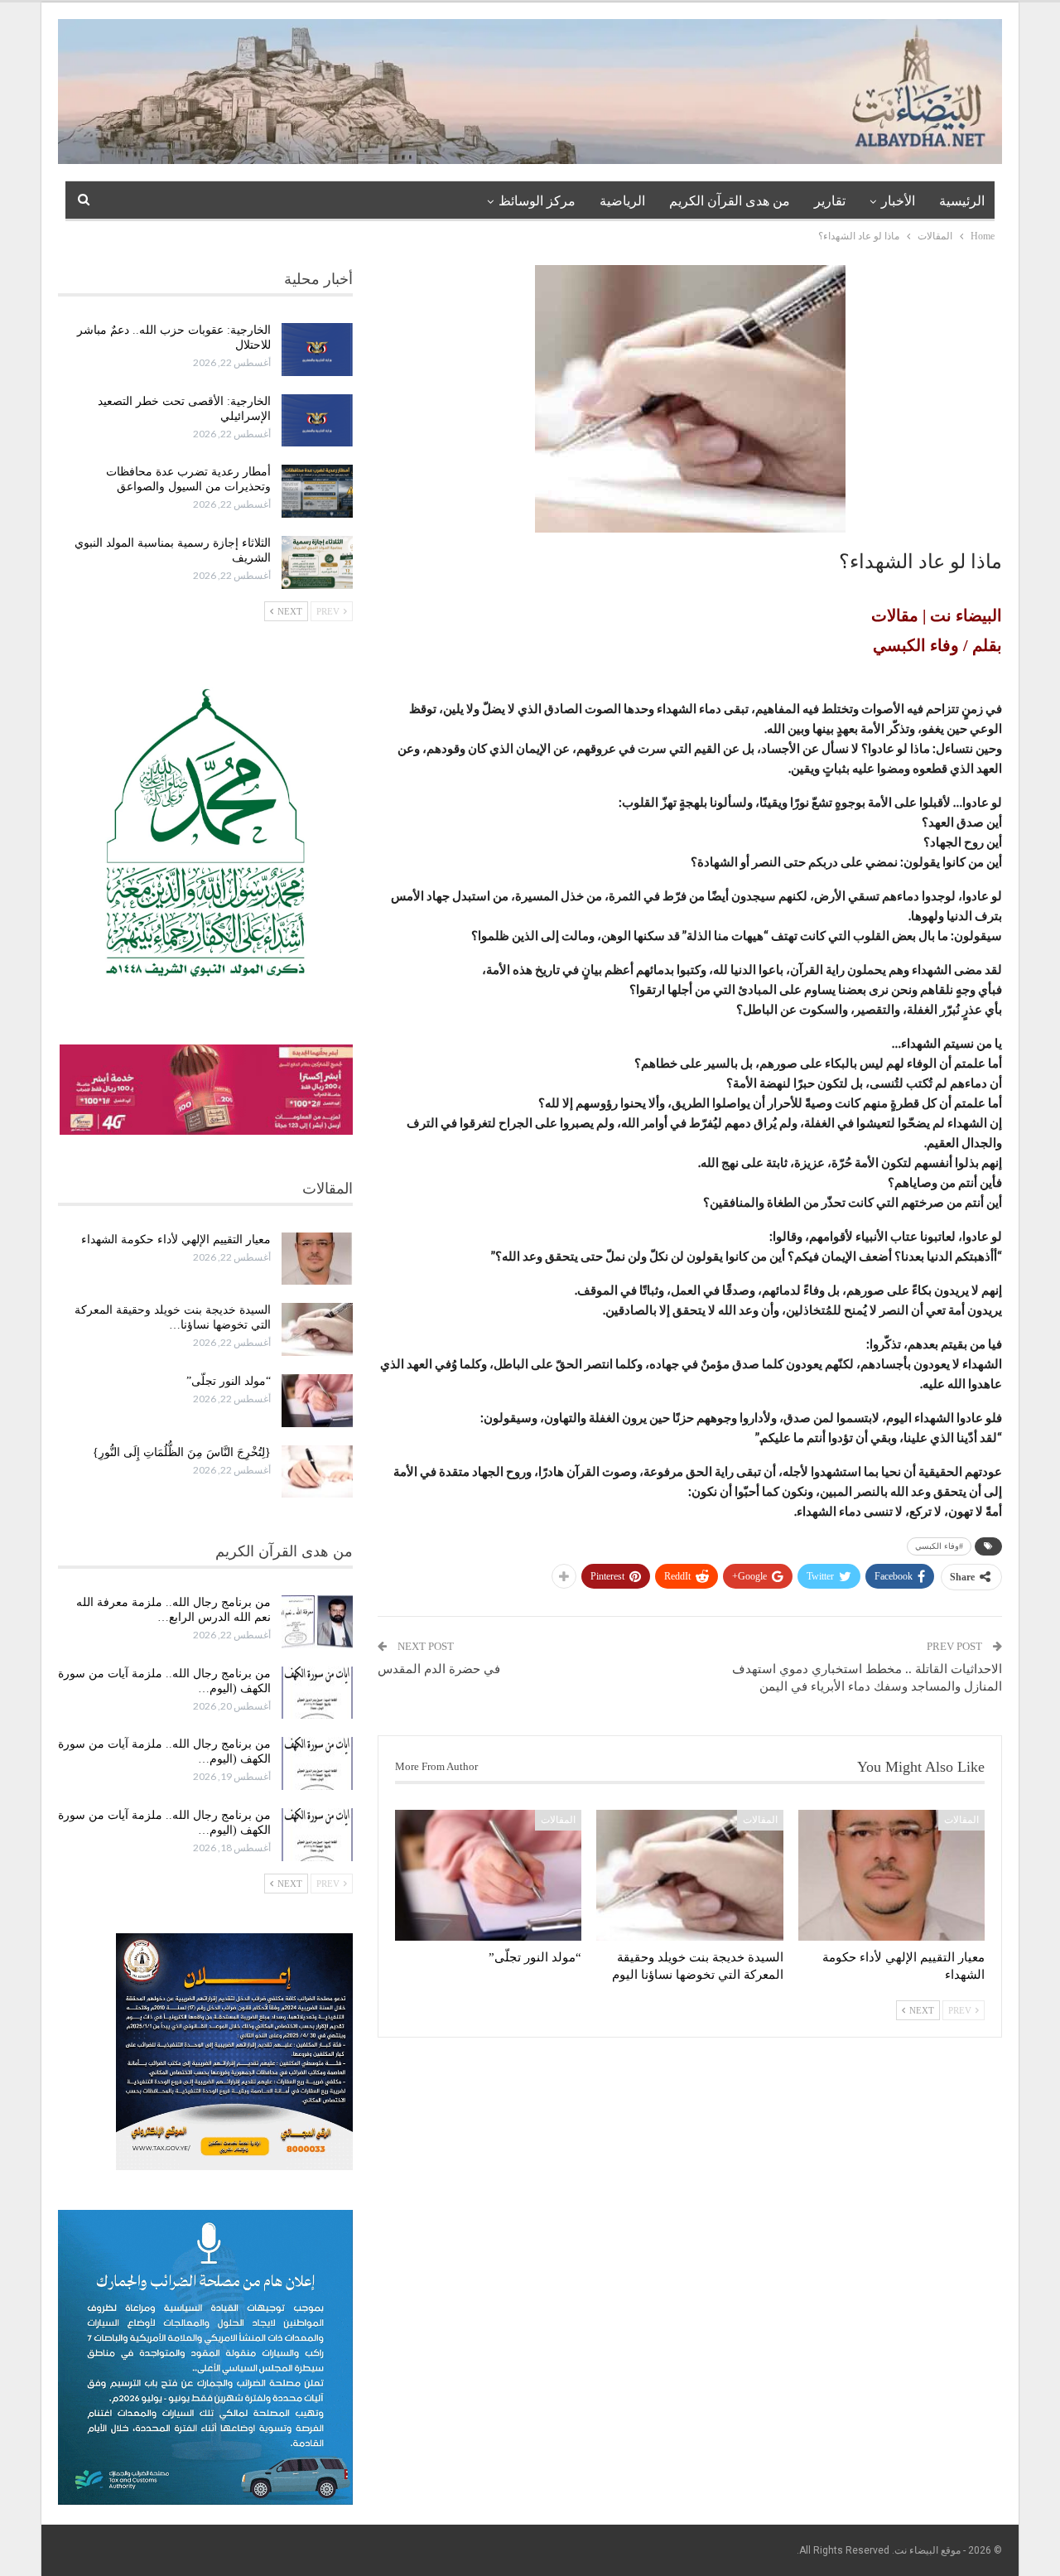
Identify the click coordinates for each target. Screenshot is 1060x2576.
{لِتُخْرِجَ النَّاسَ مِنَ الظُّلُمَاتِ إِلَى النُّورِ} (182, 1452)
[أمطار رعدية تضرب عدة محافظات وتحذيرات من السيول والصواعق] (317, 491)
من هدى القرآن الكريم (730, 201)
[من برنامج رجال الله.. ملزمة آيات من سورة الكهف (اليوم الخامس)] (317, 1763)
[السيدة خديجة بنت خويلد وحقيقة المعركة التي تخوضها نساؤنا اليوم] (689, 1875)
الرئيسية (962, 201)
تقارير (830, 201)
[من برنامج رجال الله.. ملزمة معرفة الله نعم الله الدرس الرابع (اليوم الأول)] (317, 1622)
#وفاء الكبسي (939, 1546)
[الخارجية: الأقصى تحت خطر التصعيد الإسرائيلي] (317, 421)
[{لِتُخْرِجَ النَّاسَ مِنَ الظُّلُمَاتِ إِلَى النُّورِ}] (317, 1472)
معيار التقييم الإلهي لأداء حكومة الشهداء (176, 1240)
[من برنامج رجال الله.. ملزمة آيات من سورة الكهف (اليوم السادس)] (317, 1693)
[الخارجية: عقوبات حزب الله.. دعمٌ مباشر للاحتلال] (317, 350)
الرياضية (622, 201)
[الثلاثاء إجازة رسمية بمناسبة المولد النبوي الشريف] (317, 562)
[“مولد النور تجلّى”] (488, 1875)
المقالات (961, 1820)
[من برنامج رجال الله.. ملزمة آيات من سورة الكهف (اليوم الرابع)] (317, 1835)
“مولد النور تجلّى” (229, 1381)
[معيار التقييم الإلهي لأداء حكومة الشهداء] (891, 1875)
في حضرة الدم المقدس (439, 1669)
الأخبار (898, 201)
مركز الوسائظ (537, 201)
